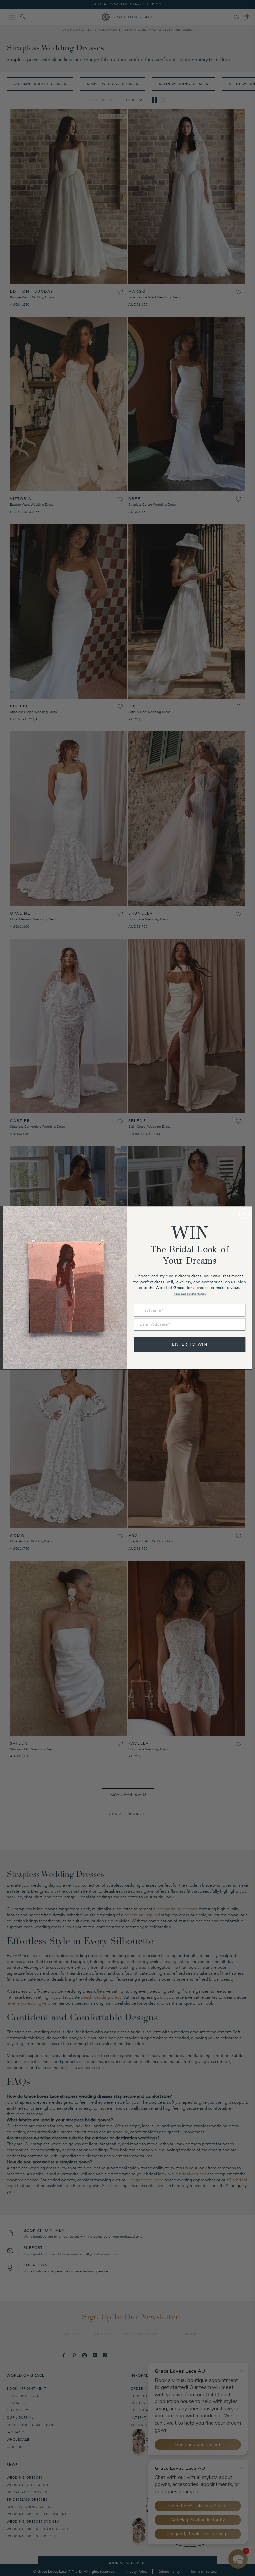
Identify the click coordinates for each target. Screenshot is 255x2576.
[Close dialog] (245, 1214)
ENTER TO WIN (190, 1344)
